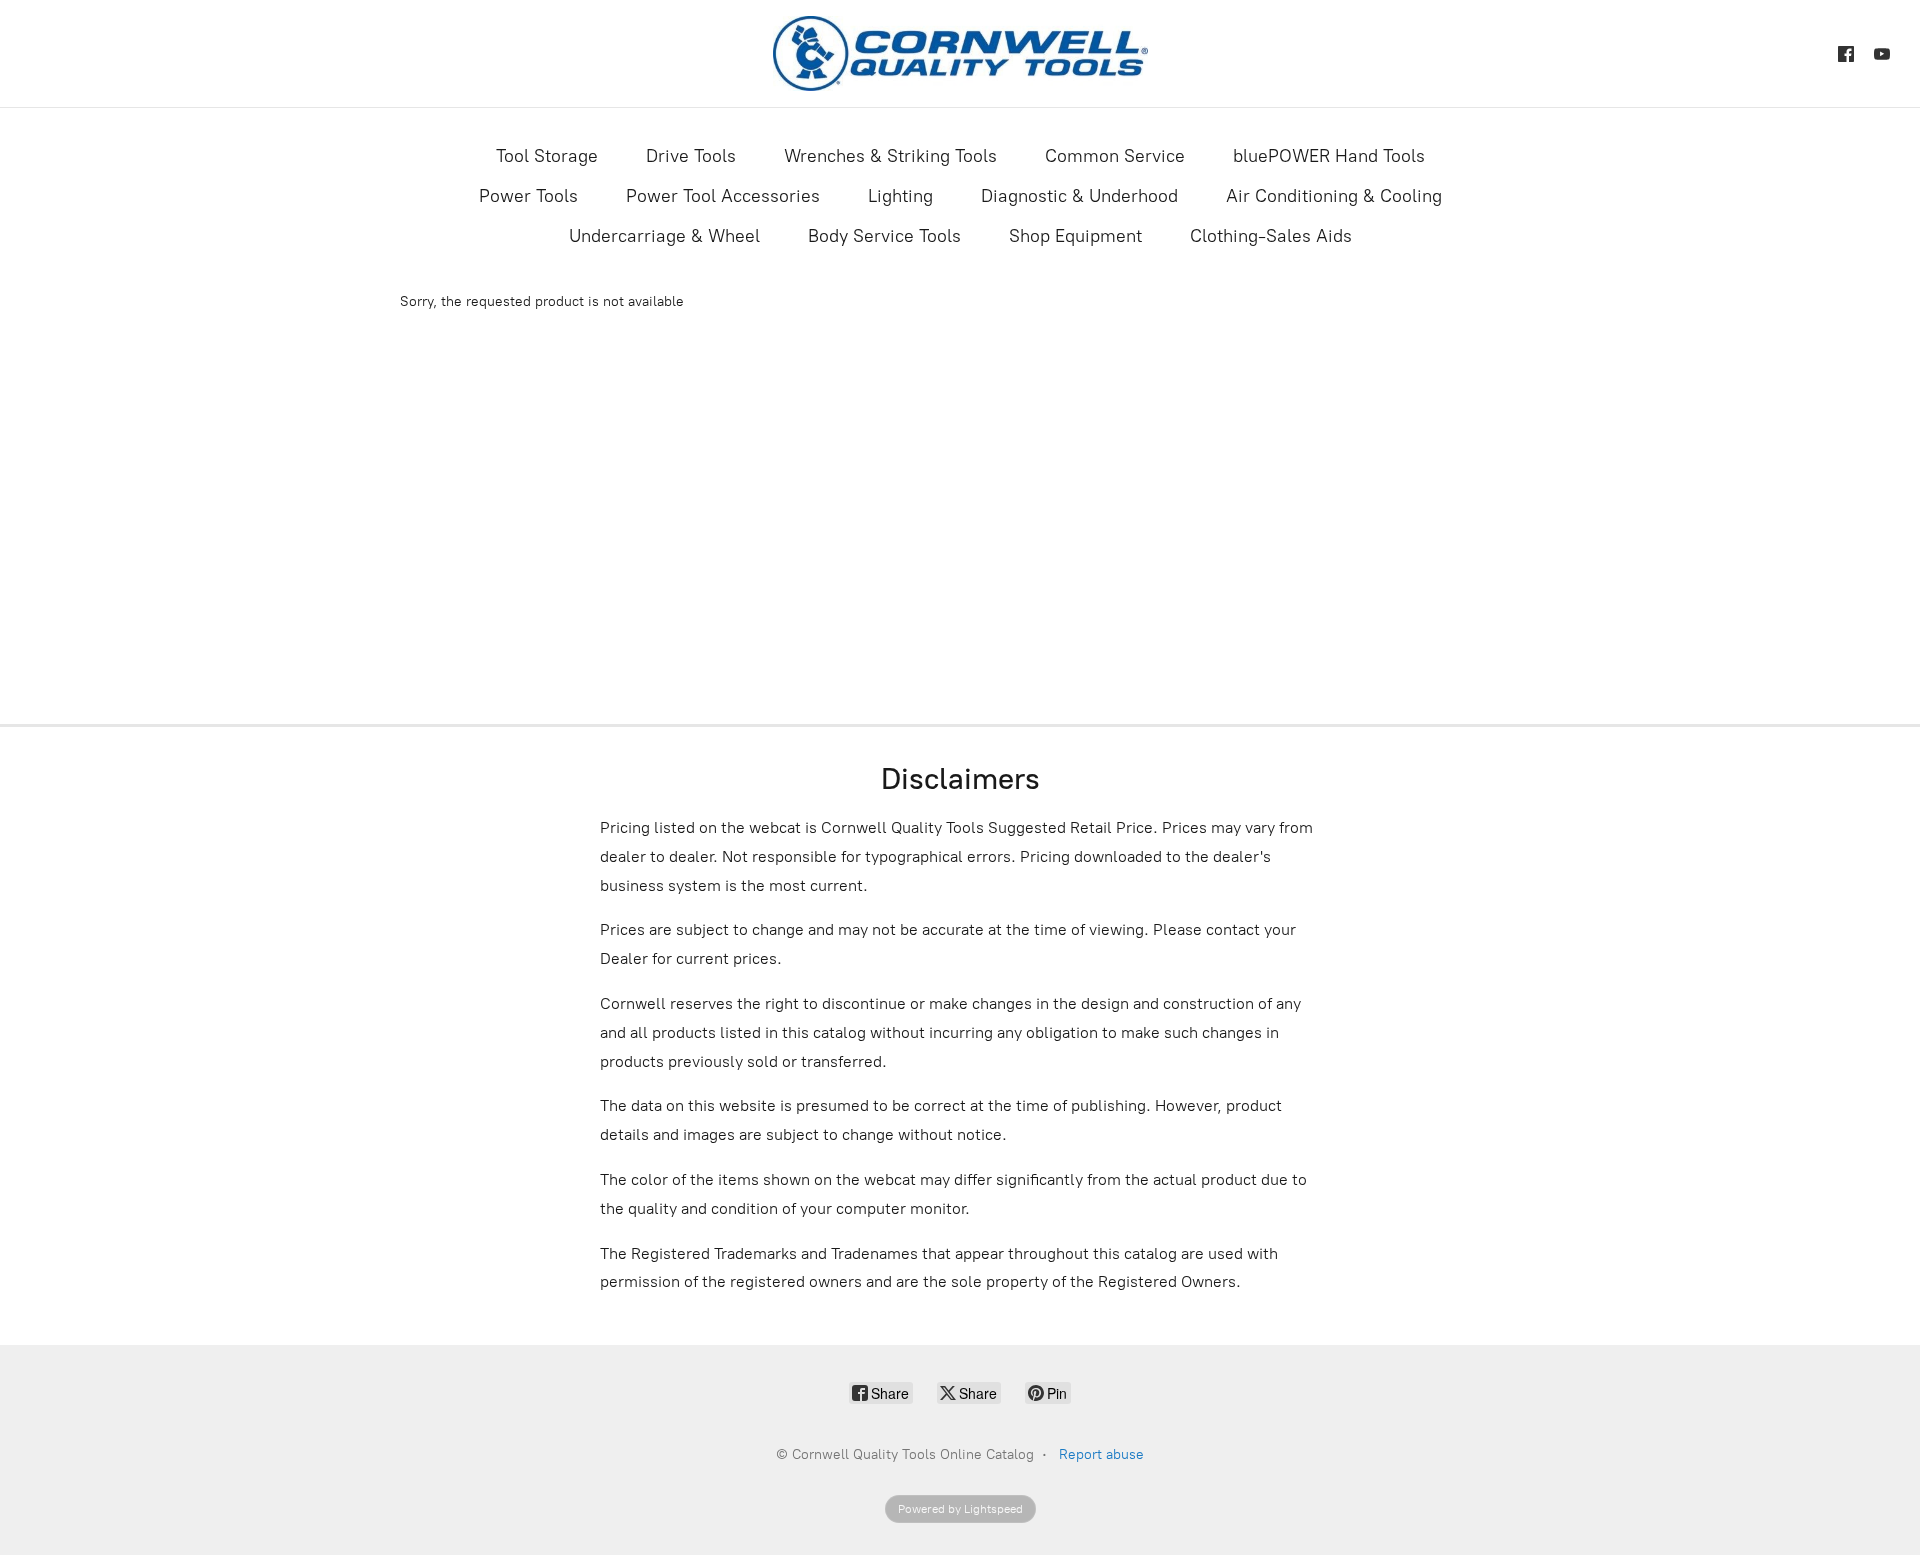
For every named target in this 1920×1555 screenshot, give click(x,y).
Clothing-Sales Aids (1271, 236)
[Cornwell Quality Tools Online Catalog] (960, 53)
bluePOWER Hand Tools (1329, 156)
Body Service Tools (884, 236)
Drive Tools (691, 156)
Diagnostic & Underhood (1079, 196)
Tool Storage (547, 156)
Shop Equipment (1075, 236)
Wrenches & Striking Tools (890, 156)
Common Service (1115, 156)
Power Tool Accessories (723, 196)
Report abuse (1101, 1454)
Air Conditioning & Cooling (1334, 196)
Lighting (900, 196)
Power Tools (528, 196)
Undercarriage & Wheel (664, 236)
